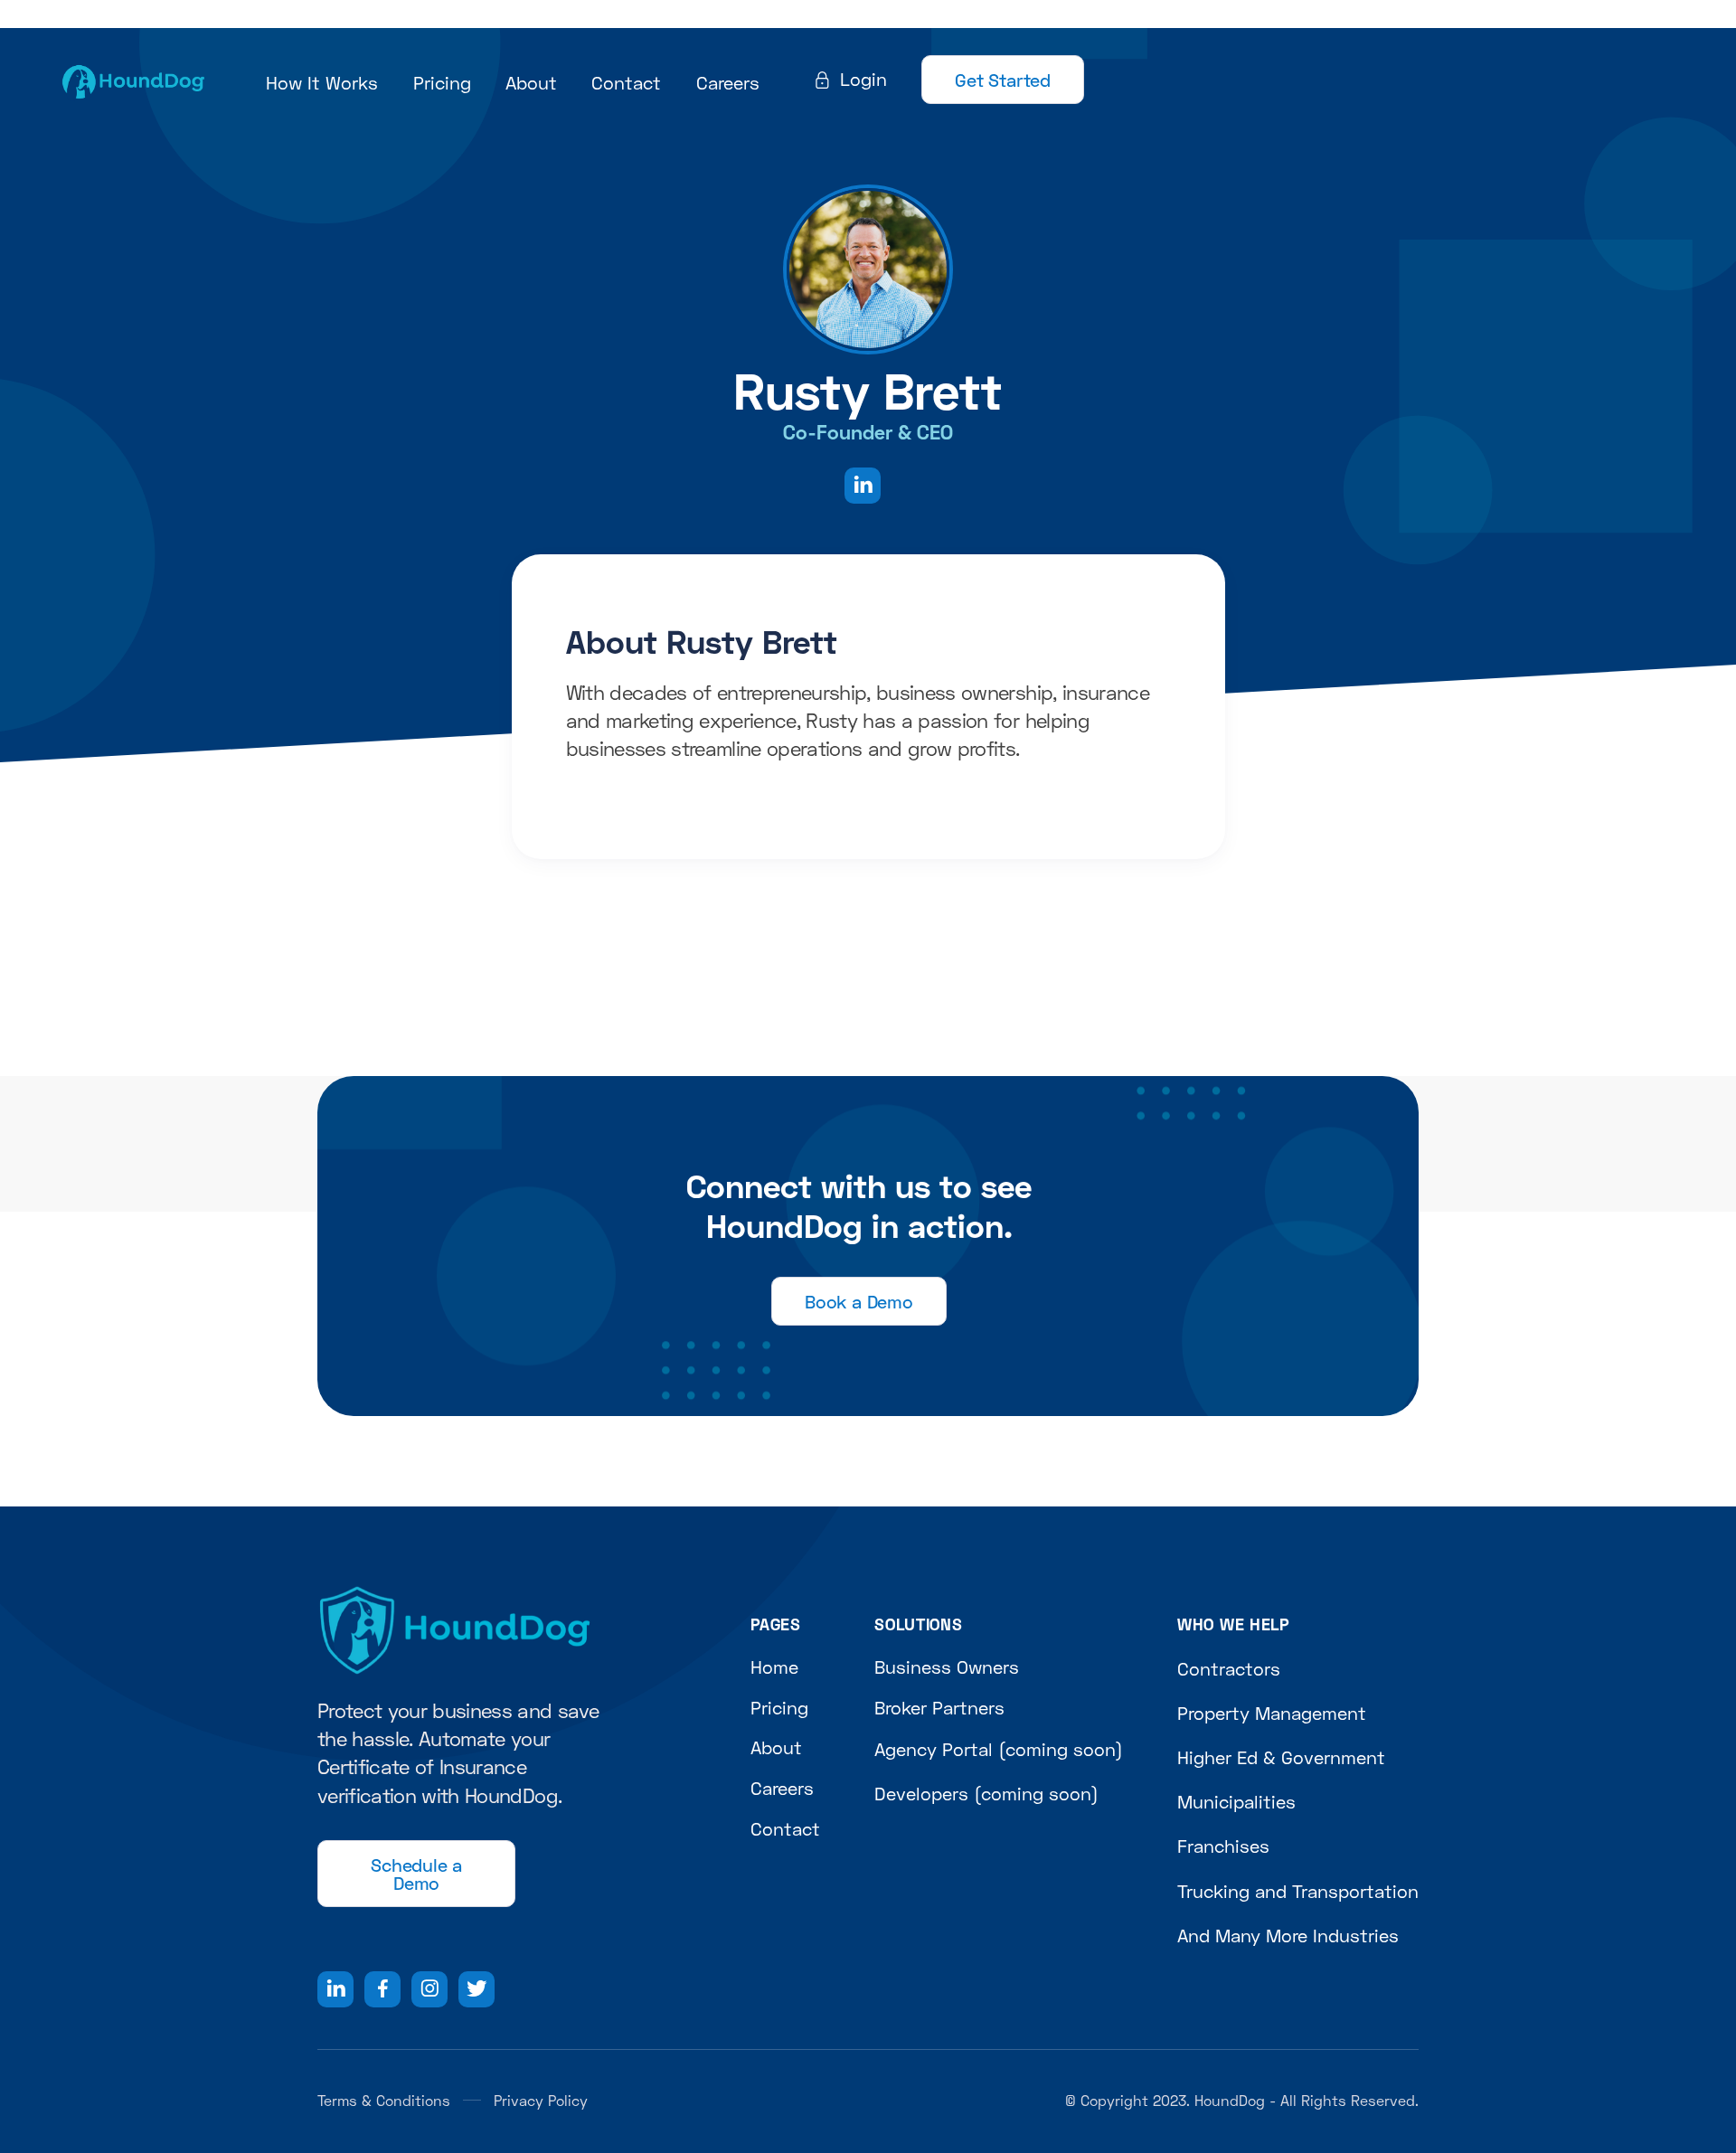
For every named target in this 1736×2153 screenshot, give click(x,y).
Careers (728, 82)
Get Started (1003, 80)
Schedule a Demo (416, 1874)
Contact (626, 82)
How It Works (322, 82)
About (531, 82)
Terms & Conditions (384, 2100)
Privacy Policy (541, 2100)
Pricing (442, 82)
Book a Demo (859, 1301)
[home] (133, 80)
